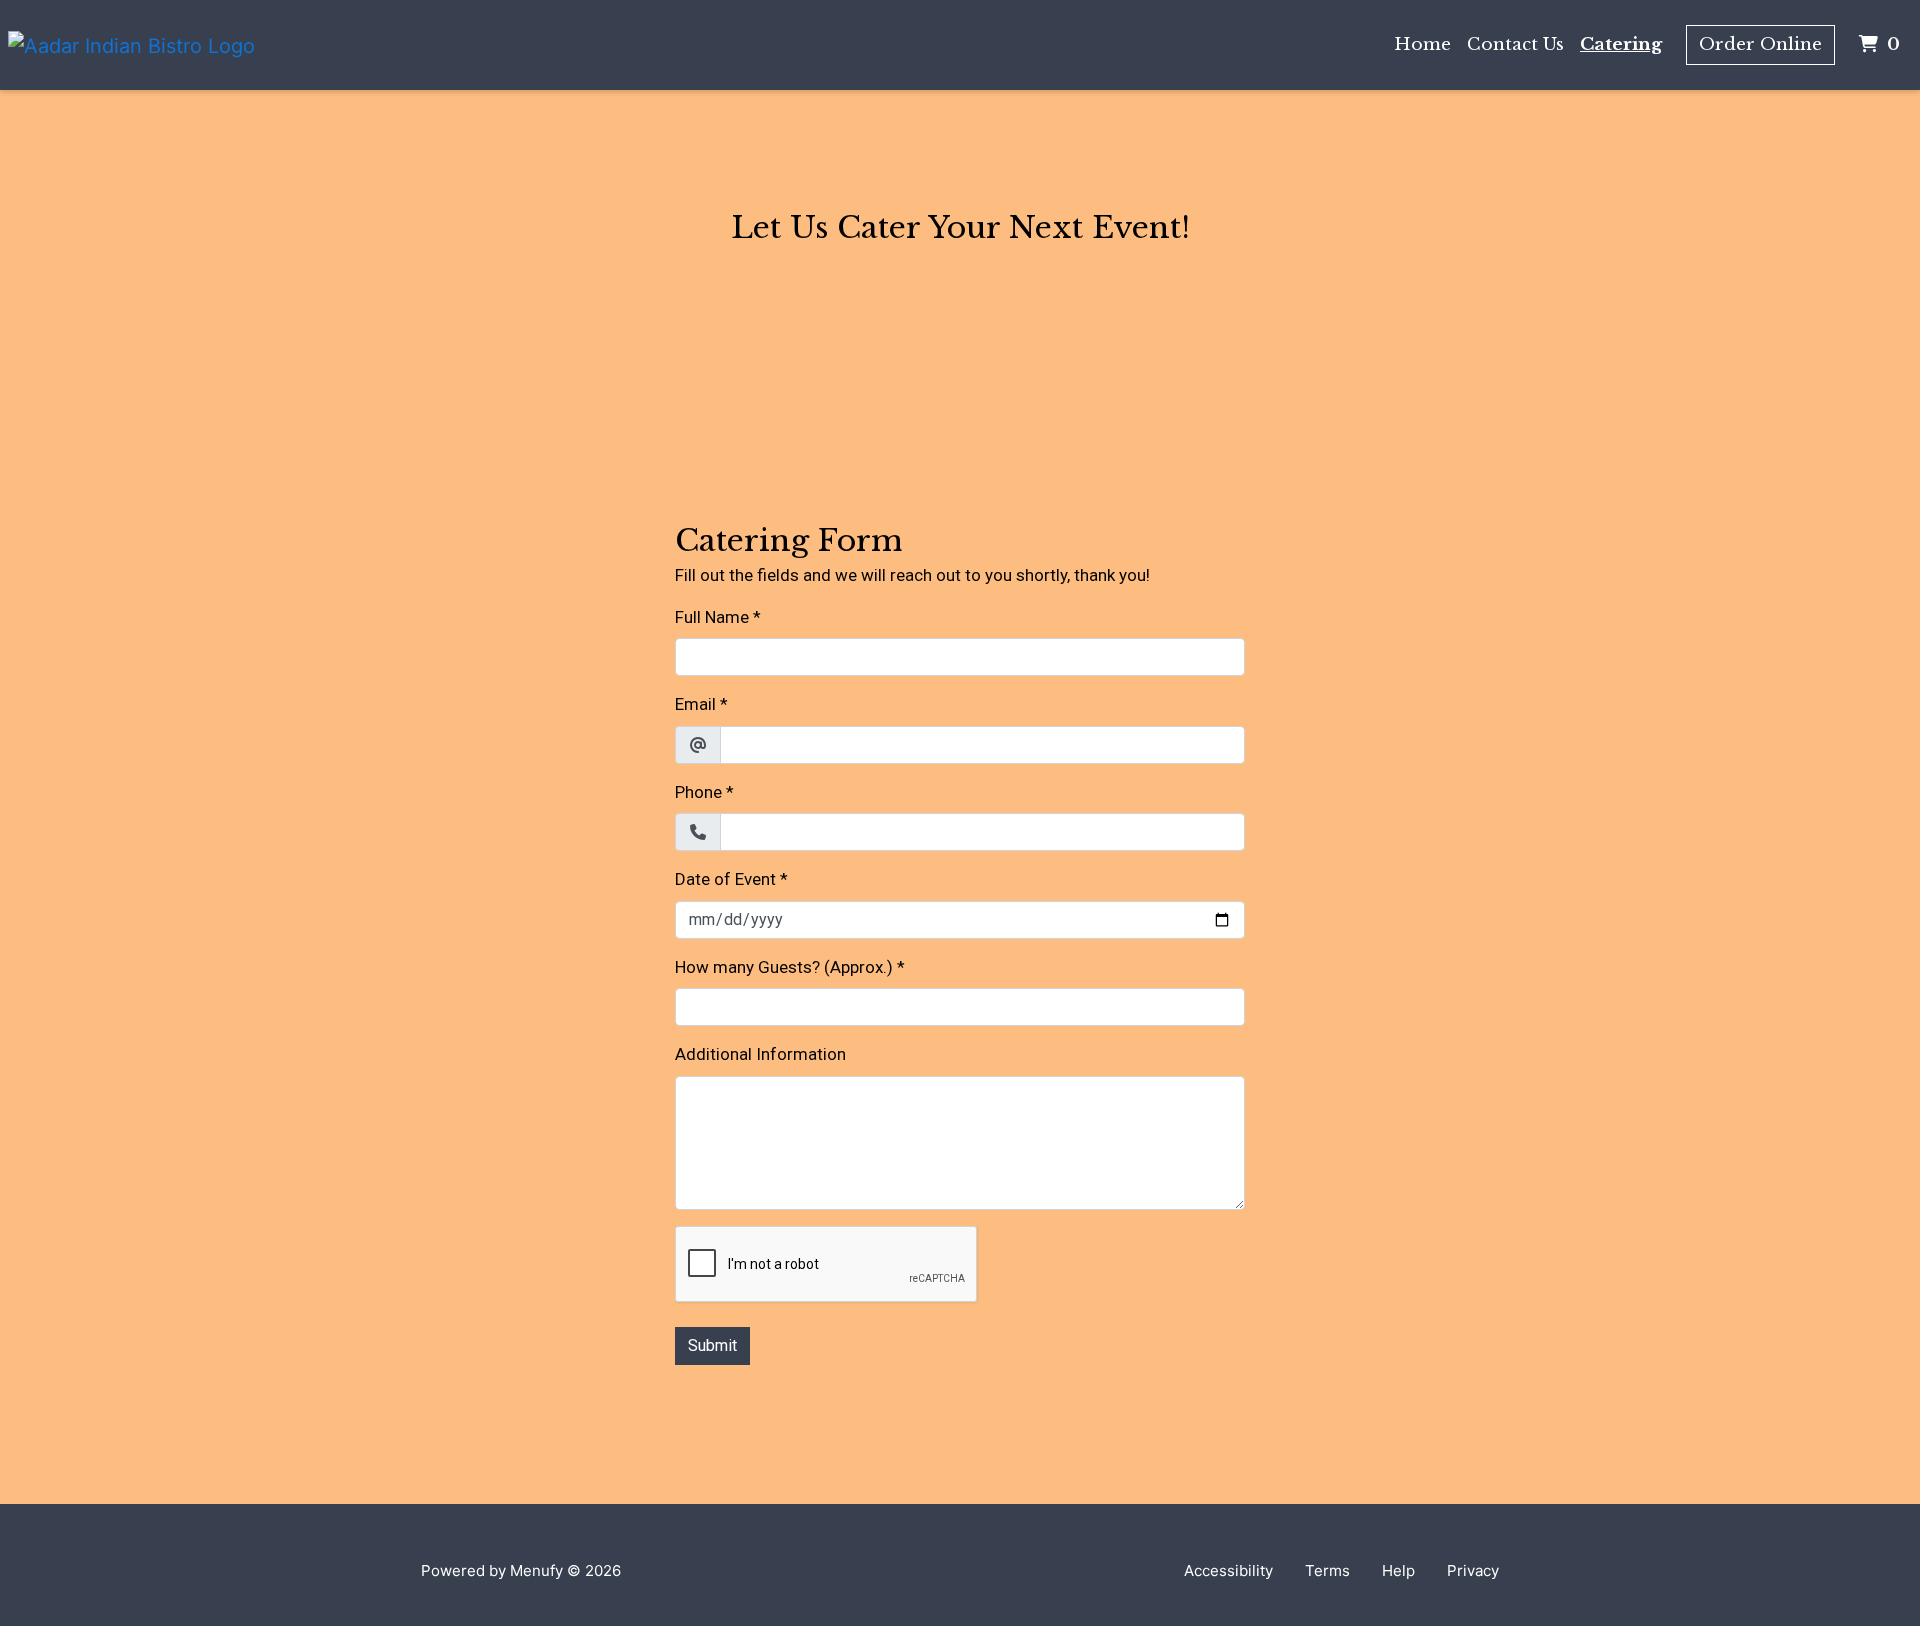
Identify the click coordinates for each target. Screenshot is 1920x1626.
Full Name (712, 617)
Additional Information (760, 1054)
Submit (712, 1345)
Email (695, 704)
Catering (1621, 44)
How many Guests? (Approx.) (784, 967)
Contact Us (1515, 44)
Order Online (1760, 44)
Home (1422, 44)
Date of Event (725, 879)
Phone (698, 792)
